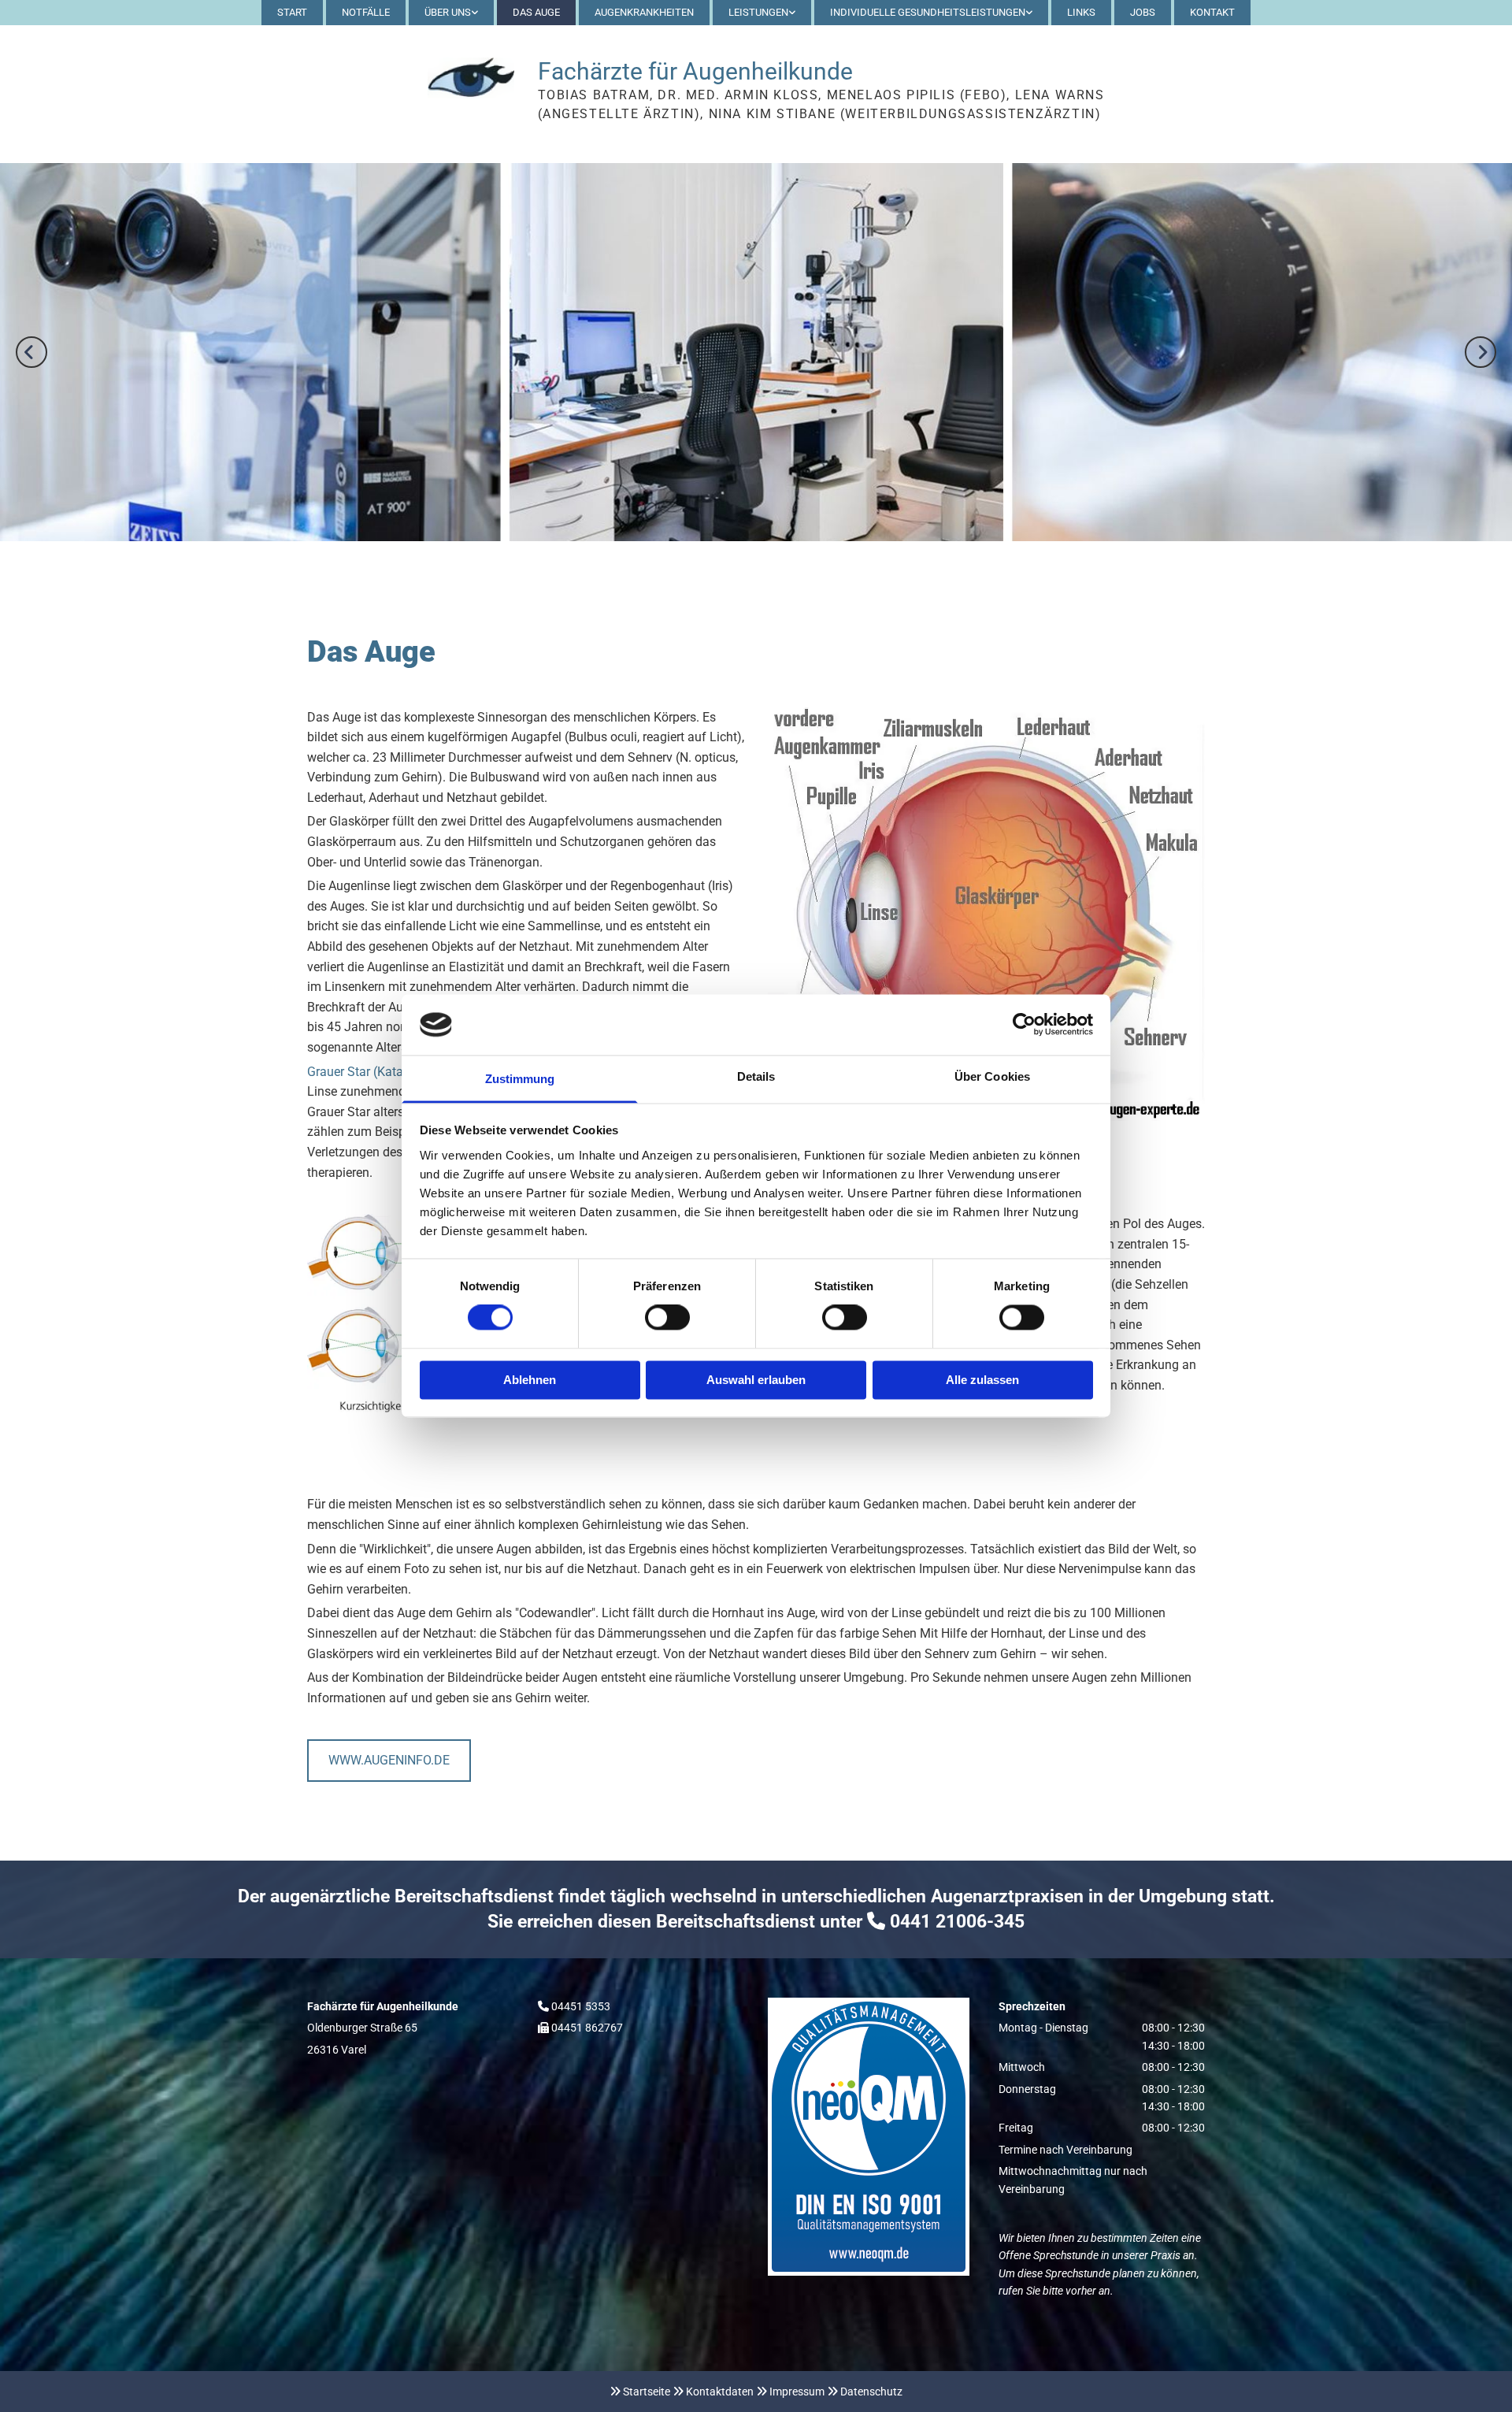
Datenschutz (871, 2392)
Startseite (647, 2392)
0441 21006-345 (957, 1922)
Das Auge (536, 12)
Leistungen (758, 12)
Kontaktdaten (720, 2392)
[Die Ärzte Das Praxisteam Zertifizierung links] (474, 13)
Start (292, 12)
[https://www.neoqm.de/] (871, 2137)
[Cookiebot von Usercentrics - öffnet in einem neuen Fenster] (1024, 1025)
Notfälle (366, 12)
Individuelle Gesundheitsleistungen (928, 12)
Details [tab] (756, 1076)
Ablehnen (530, 1380)
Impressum (797, 2392)
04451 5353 (581, 2006)
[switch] (667, 1318)
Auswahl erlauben (756, 1380)
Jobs (1143, 12)
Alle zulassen (982, 1380)
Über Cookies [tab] (992, 1076)
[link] (451, 13)
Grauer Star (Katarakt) (368, 1072)
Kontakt (1212, 12)
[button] (389, 1760)
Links (1081, 12)
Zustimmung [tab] (520, 1079)
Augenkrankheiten (644, 12)
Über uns (448, 12)
